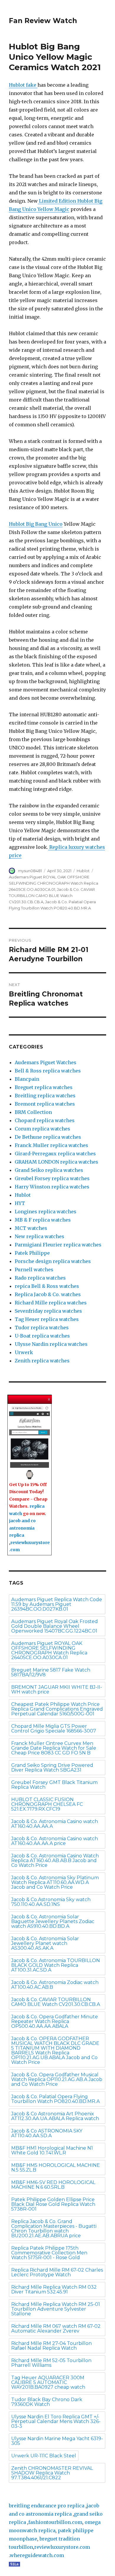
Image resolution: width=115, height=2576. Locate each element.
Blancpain (27, 1079)
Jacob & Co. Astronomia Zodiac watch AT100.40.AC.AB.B (55, 1985)
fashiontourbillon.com (55, 2522)
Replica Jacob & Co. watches (48, 1294)
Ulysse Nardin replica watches (51, 1344)
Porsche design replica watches (53, 1261)
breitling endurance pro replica (47, 2506)
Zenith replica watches (42, 1361)
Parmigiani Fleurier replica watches (58, 1245)
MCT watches (31, 1228)
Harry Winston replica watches (52, 1187)
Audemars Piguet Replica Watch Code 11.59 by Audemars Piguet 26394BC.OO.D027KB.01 (57, 1604)
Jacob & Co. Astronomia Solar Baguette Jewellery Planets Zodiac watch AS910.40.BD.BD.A (53, 1921)
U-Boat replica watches (42, 1336)
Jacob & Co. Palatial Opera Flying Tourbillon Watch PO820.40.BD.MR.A (55, 2099)
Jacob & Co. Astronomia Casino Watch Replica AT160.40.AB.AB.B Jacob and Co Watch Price (55, 1860)
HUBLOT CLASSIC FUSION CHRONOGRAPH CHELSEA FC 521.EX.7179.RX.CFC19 (47, 1804)
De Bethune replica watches (48, 1137)
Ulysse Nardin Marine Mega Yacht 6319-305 (57, 2441)
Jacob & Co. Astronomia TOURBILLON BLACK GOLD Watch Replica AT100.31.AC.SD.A (56, 1965)
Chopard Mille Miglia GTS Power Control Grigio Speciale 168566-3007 (54, 1729)
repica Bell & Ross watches (47, 1286)
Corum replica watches (42, 1129)
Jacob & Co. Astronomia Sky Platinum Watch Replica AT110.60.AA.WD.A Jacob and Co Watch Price (55, 1882)
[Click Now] (29, 1443)
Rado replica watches (40, 1278)
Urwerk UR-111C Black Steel (44, 2456)
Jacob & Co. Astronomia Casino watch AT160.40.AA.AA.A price (55, 1841)
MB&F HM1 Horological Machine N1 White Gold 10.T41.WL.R (52, 2150)
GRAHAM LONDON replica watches (56, 1162)
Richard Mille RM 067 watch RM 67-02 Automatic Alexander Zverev (56, 2329)
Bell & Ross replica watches (48, 1071)
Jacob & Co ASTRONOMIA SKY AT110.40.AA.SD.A (47, 2133)
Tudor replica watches (42, 1327)
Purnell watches (34, 1270)
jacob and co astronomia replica (22, 1528)
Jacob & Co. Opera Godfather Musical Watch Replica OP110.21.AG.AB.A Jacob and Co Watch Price (57, 2079)
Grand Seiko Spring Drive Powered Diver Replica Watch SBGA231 (52, 1768)
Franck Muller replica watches (51, 1145)
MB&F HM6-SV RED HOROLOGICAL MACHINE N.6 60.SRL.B (53, 2185)
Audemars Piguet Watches (46, 1062)
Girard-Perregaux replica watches (55, 1154)
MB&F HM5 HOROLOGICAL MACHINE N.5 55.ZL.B (56, 2168)
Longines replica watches (46, 1212)
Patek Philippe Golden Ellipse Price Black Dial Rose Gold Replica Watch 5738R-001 (53, 2204)
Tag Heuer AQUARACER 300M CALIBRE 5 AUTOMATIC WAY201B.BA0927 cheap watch (48, 2382)
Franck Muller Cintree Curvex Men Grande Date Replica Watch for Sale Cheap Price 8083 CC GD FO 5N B (54, 1748)
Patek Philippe (32, 1253)
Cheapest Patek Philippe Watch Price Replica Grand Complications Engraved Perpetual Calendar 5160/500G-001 (57, 1709)
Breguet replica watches (44, 1087)
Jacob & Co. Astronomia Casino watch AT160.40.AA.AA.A (55, 1824)
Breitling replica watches (45, 1096)
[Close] (49, 1399)
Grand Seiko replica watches (49, 1170)
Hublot (83, 871)
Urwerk (24, 1352)
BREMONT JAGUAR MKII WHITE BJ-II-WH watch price (57, 1689)
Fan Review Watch (43, 21)
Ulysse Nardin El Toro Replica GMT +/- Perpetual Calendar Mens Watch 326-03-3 (56, 2421)
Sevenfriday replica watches (48, 1311)
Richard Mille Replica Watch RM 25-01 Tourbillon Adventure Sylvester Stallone (56, 2309)
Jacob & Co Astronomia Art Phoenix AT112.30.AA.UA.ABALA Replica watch (55, 2116)
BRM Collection (33, 1112)
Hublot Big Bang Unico (36, 524)
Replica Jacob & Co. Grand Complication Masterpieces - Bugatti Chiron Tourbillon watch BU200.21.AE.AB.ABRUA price (54, 2229)
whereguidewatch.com (37, 2555)
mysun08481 (30, 871)
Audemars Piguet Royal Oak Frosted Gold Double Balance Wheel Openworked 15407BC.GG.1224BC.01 (55, 1626)
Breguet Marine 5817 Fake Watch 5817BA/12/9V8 (51, 1672)
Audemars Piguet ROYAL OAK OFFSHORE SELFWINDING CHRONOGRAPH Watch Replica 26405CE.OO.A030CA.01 (54, 883)
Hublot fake (23, 85)
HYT (20, 1203)
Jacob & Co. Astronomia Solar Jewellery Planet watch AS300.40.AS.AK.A (45, 1943)
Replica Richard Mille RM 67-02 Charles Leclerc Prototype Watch (57, 2272)
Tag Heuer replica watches (47, 1319)
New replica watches (40, 1236)
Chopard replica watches (45, 1120)
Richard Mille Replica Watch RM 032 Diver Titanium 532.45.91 (54, 2289)
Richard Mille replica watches (51, 1303)
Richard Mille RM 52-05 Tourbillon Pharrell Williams (51, 2363)
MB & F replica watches (43, 1220)
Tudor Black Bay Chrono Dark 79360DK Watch (47, 2402)
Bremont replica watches (45, 1104)
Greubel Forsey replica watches (52, 1178)
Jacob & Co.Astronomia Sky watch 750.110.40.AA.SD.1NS (51, 1902)
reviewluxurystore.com (62, 2547)
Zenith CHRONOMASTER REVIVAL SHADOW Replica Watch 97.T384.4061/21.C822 (52, 2473)
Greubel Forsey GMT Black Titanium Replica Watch (54, 1785)
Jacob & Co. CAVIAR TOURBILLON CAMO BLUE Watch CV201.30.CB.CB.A (52, 896)
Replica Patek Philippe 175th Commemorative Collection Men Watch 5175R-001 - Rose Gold (49, 2253)
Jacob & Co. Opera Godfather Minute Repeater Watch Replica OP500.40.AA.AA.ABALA (55, 2021)
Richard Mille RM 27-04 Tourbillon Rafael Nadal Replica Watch (51, 2346)
